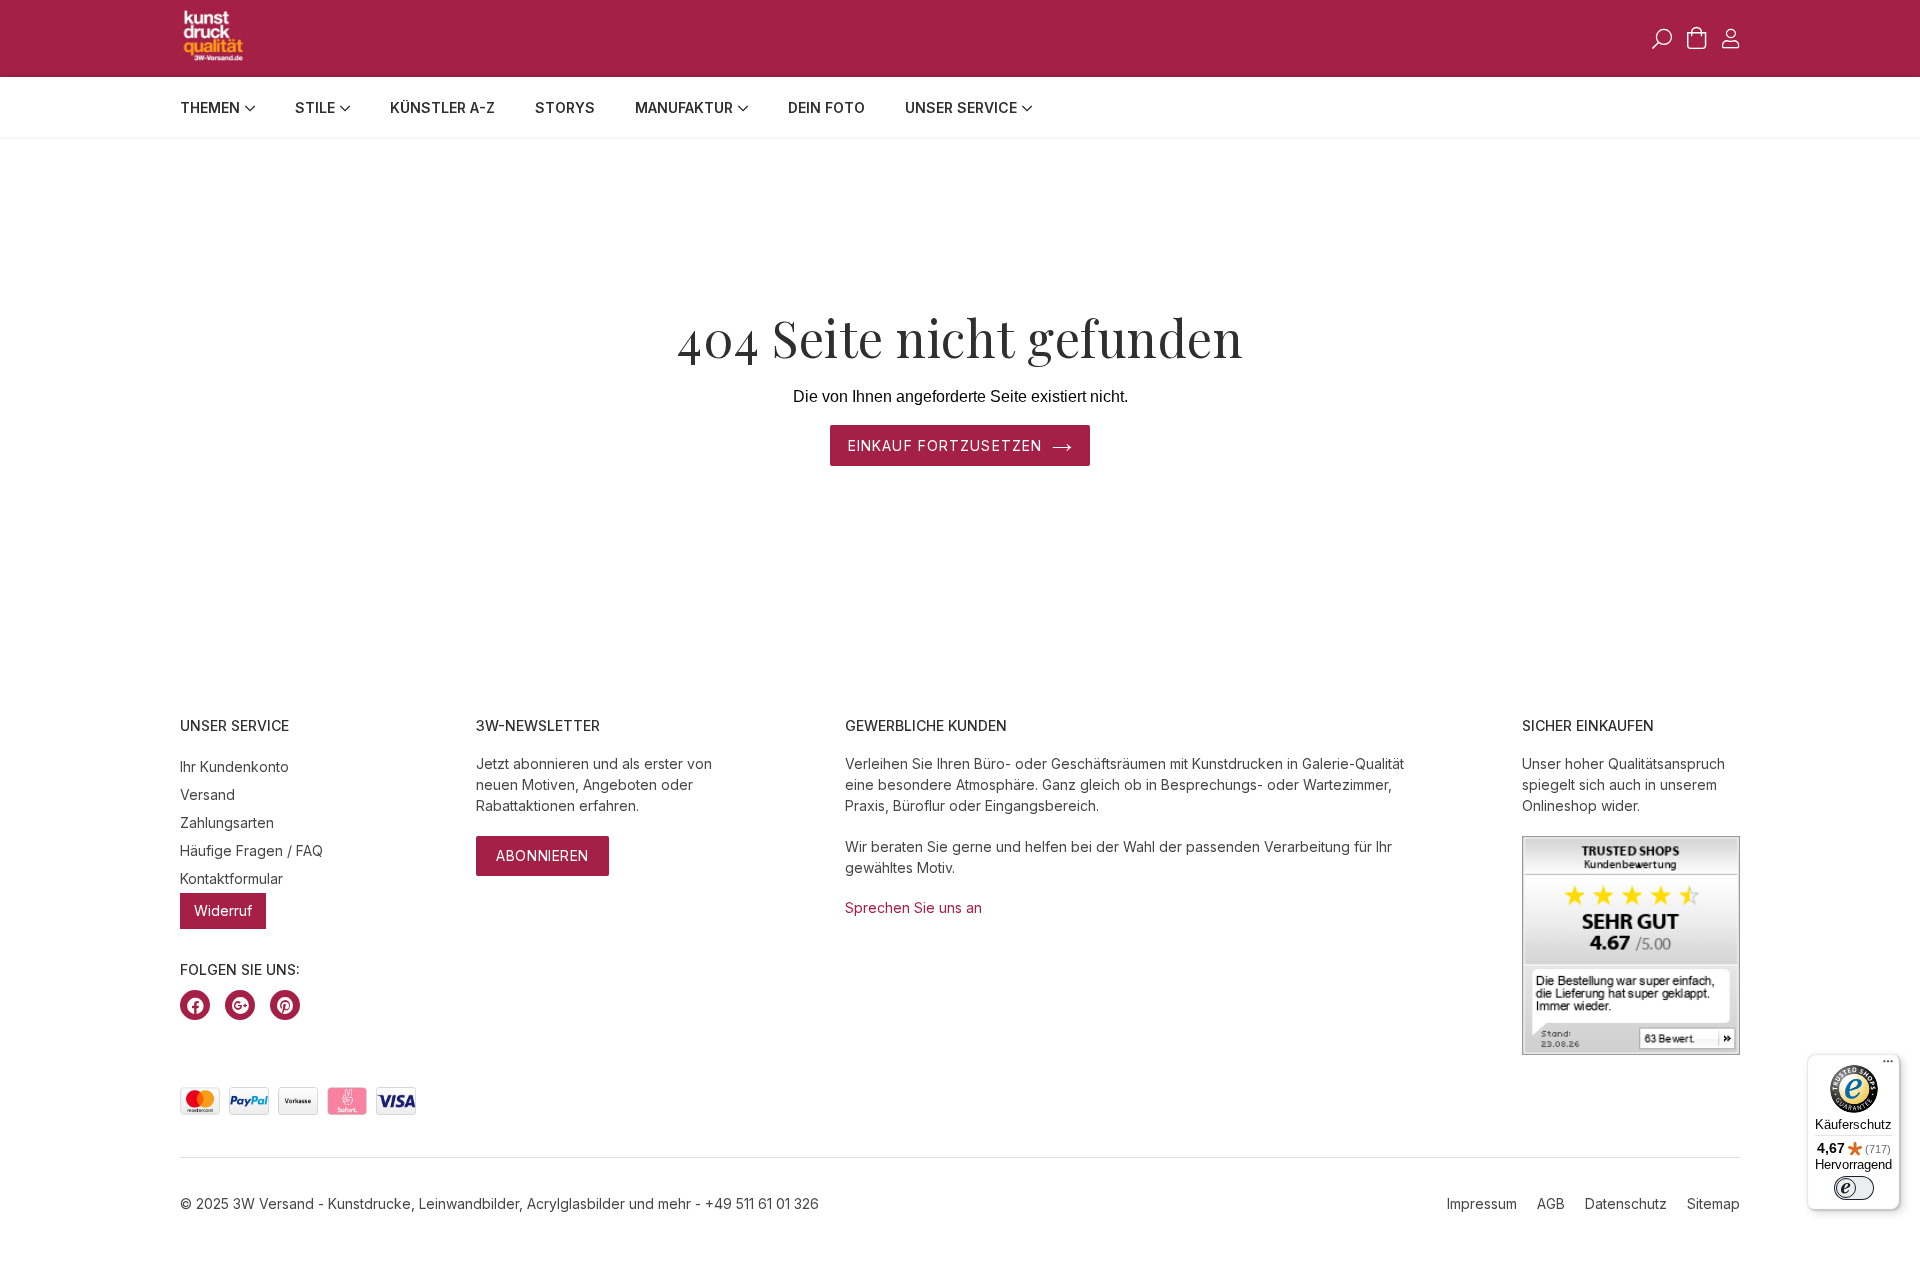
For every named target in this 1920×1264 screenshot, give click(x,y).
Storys (565, 107)
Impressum (1482, 1203)
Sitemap (1713, 1203)
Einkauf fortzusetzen (945, 445)
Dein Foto (826, 107)
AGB (1551, 1203)
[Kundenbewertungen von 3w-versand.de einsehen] (1631, 1049)
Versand (207, 794)
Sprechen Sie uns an (913, 907)
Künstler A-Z (442, 107)
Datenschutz (1626, 1203)
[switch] (1854, 1188)
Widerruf (223, 910)
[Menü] (1888, 1066)
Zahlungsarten (227, 822)
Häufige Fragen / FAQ (251, 850)
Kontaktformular (231, 878)
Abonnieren (542, 855)
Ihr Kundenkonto (234, 766)
